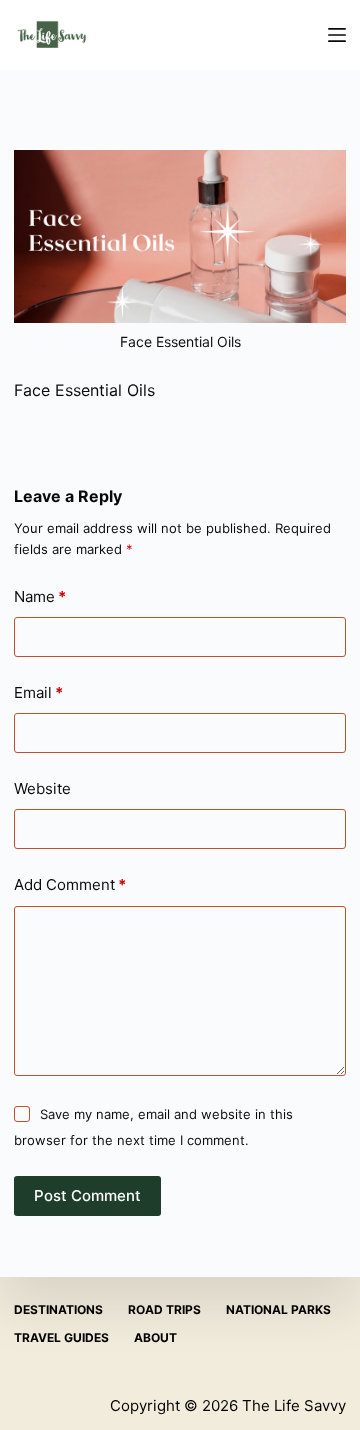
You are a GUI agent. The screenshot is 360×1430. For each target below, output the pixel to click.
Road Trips (164, 1309)
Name (40, 596)
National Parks (278, 1309)
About (155, 1337)
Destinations (58, 1309)
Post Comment (87, 1195)
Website (42, 788)
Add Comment (70, 884)
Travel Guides (61, 1337)
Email (38, 692)
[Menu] (337, 35)
